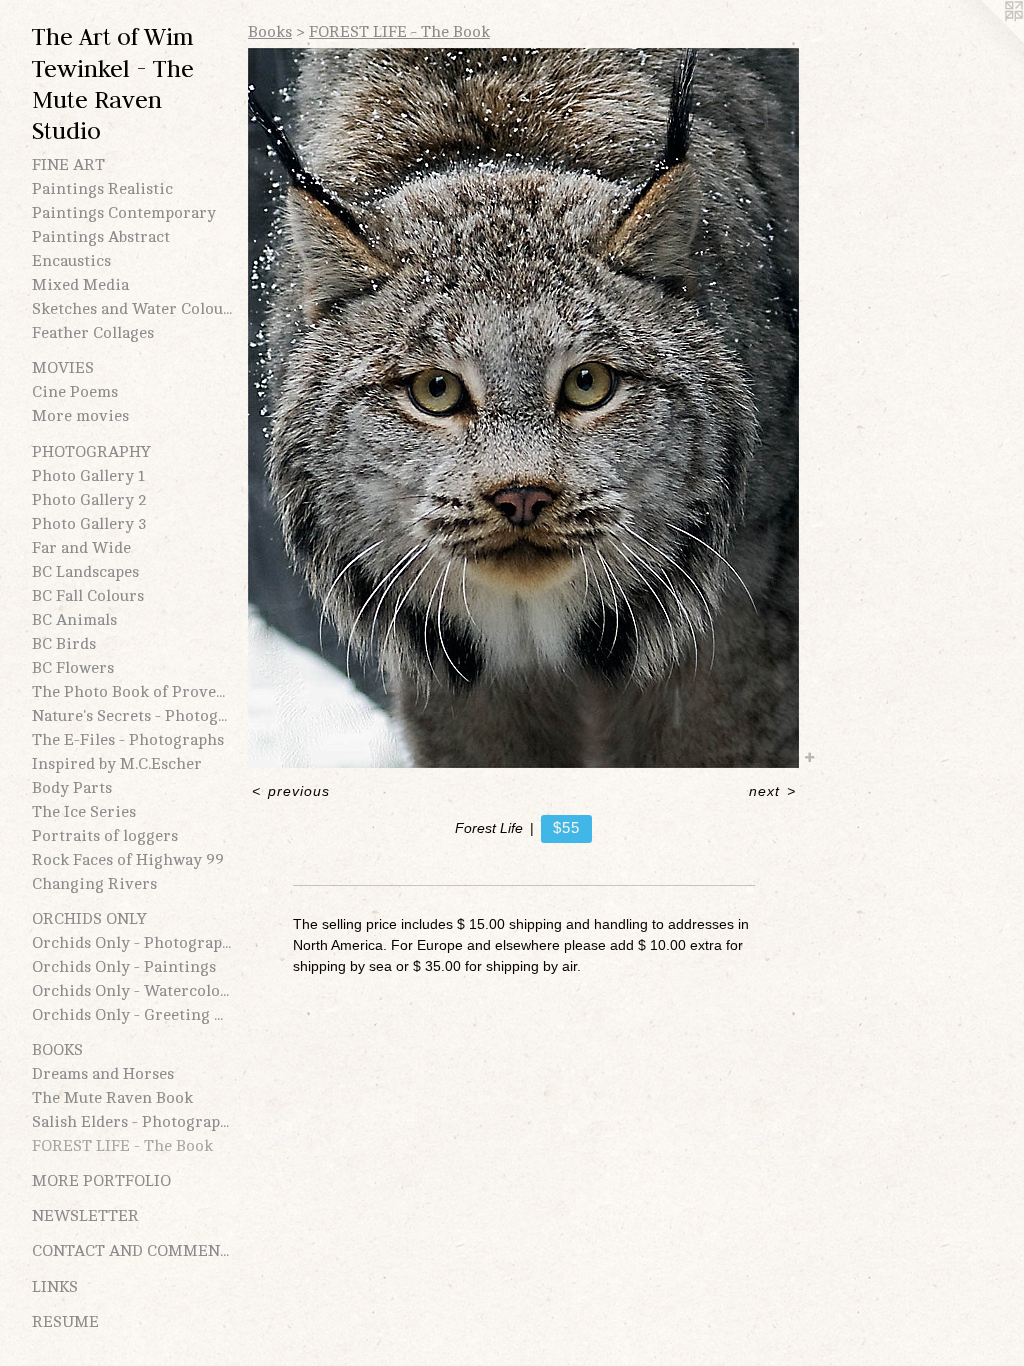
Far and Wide (81, 548)
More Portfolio (101, 1181)
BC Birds (64, 644)
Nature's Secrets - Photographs (132, 716)
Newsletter (85, 1216)
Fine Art (68, 165)
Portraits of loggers (105, 836)
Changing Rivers (94, 884)
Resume (65, 1322)
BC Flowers (73, 668)
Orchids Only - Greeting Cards (132, 1015)
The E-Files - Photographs (128, 740)
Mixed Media (80, 285)
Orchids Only (89, 919)
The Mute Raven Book (112, 1098)
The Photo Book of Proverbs (132, 692)
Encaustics (71, 261)
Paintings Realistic (102, 189)
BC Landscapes (85, 572)
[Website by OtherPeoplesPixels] (984, 40)
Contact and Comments (132, 1251)
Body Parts (72, 788)
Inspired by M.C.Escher (117, 764)
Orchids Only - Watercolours (132, 991)
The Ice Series (84, 812)
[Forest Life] (523, 408)
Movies (63, 368)
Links (55, 1287)
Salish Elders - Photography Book (132, 1122)
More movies (80, 416)
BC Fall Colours (88, 596)
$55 (566, 827)
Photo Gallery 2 (89, 500)
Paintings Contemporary (124, 213)
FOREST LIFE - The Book (122, 1146)
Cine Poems (75, 392)
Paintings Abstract (101, 237)
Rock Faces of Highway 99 (128, 860)
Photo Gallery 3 (89, 524)
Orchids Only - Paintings (124, 967)
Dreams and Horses (103, 1074)
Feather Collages (93, 333)
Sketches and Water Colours (132, 309)
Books (57, 1050)
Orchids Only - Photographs (132, 943)
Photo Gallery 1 (88, 476)
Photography (91, 452)
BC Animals (74, 620)
